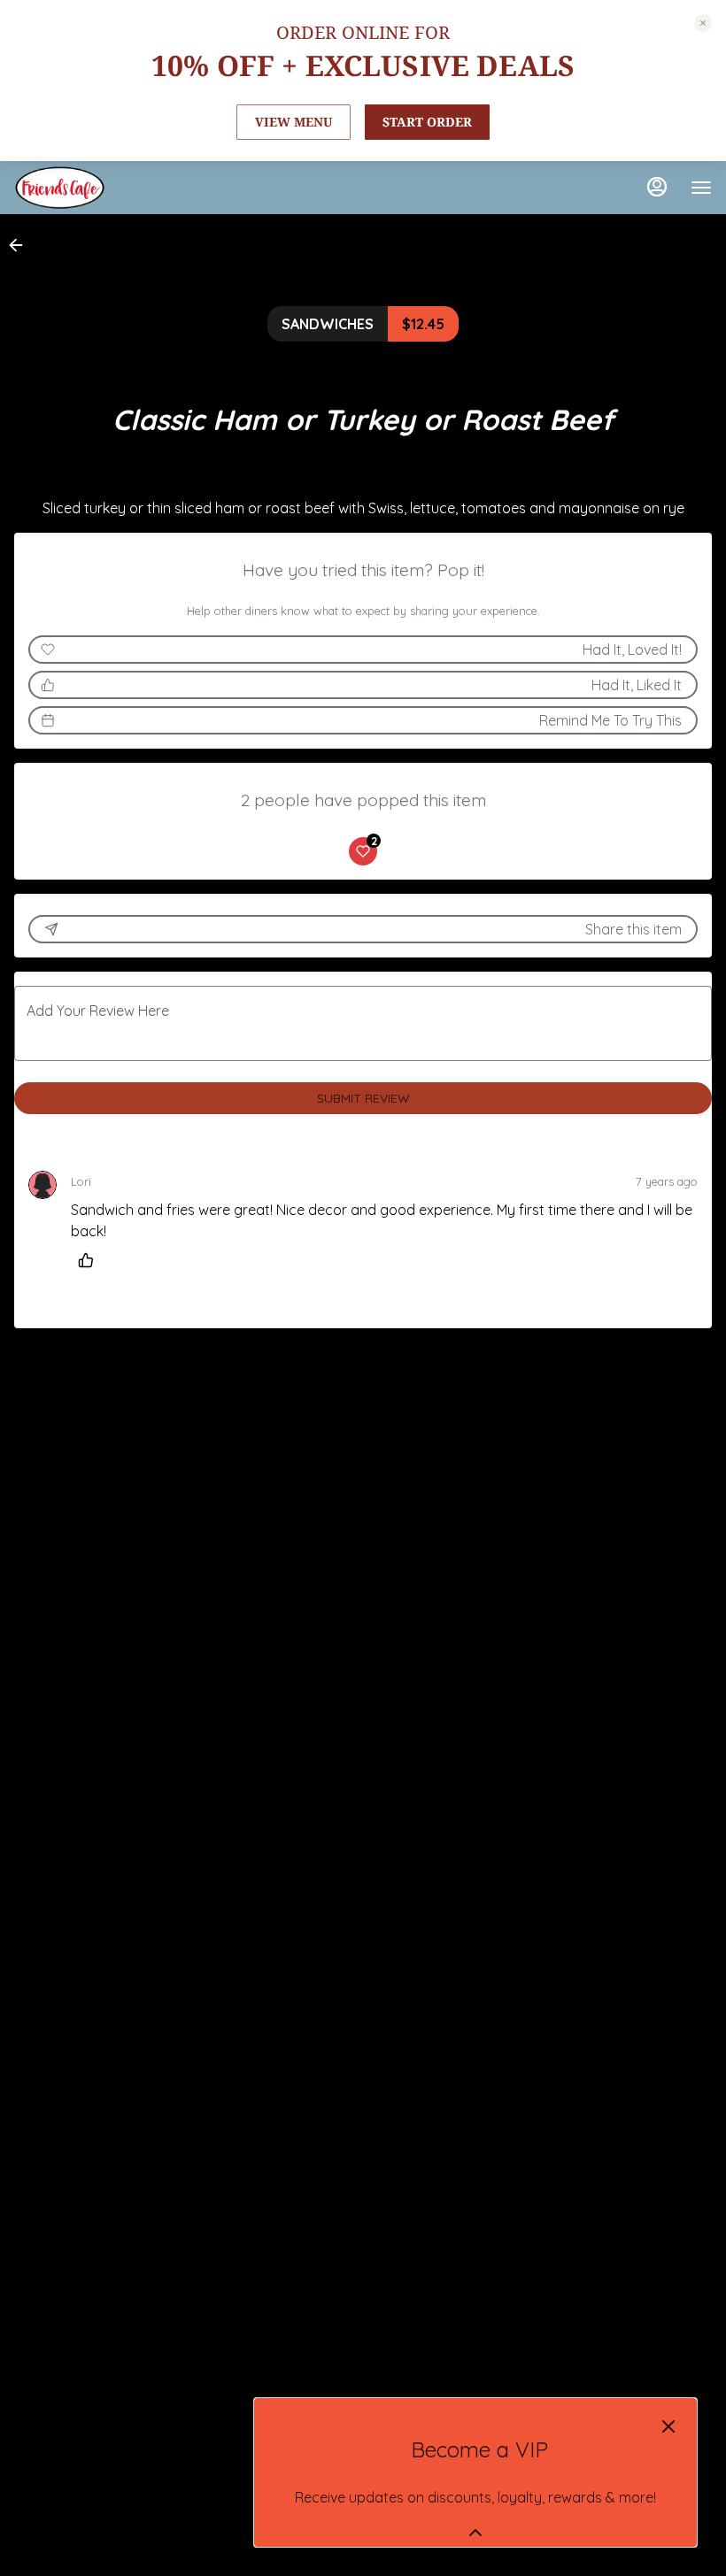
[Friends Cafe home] (94, 188)
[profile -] (657, 187)
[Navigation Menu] (701, 188)
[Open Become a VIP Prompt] (475, 2533)
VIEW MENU (293, 122)
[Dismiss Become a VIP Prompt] (668, 2426)
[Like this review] (90, 1260)
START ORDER (427, 122)
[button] (21, 245)
